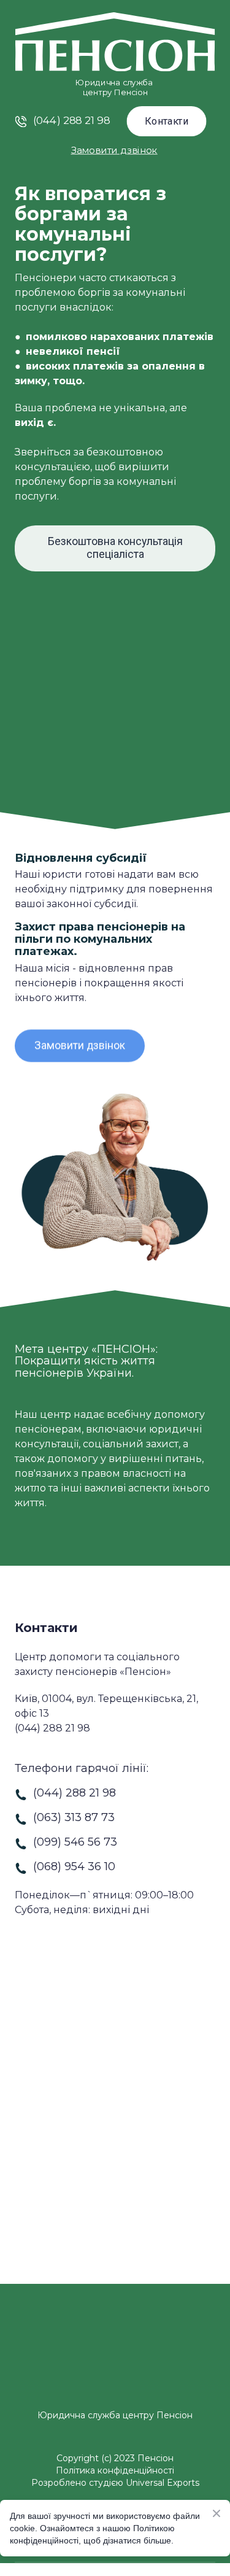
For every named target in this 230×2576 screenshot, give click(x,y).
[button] (166, 121)
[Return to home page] (115, 2382)
